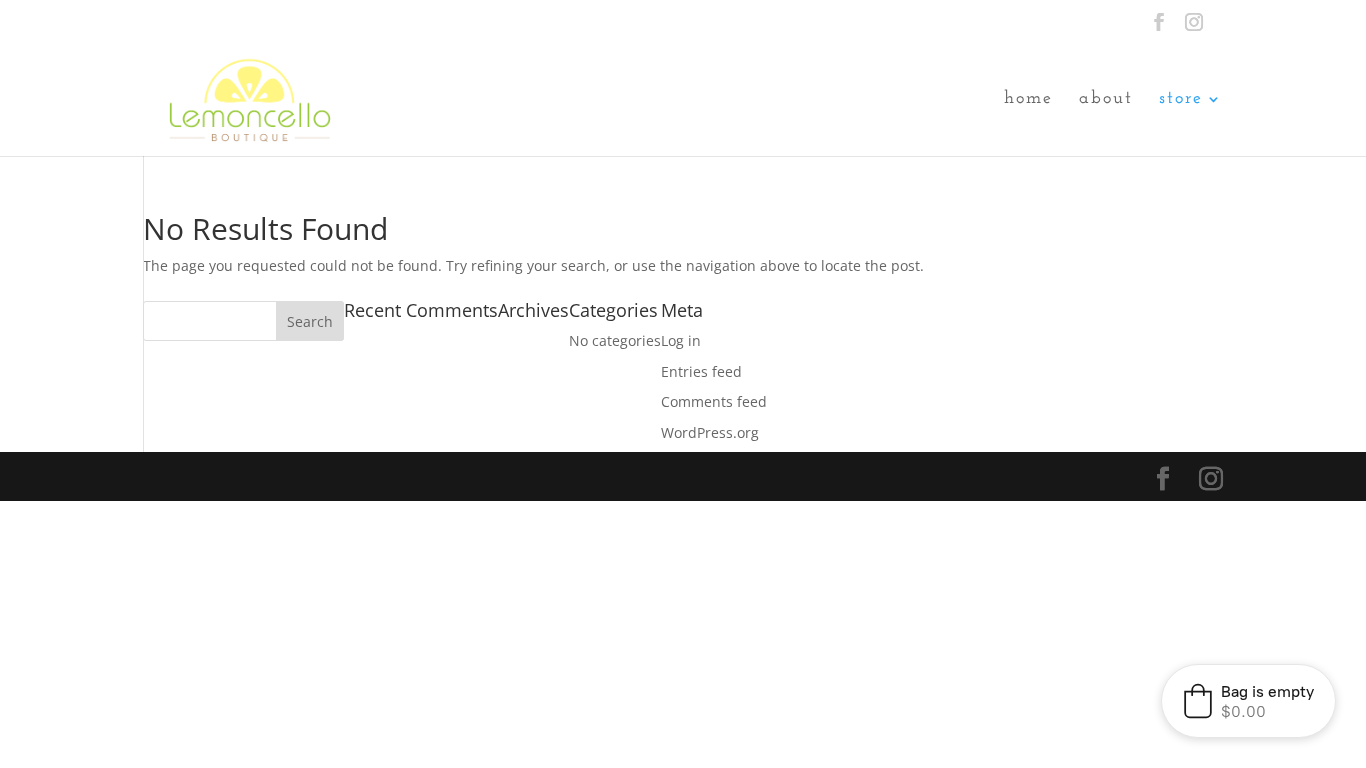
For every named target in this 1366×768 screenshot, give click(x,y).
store (1181, 100)
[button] (1248, 701)
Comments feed (714, 401)
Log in (681, 340)
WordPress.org (710, 432)
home (1028, 100)
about (1106, 100)
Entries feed (701, 371)
